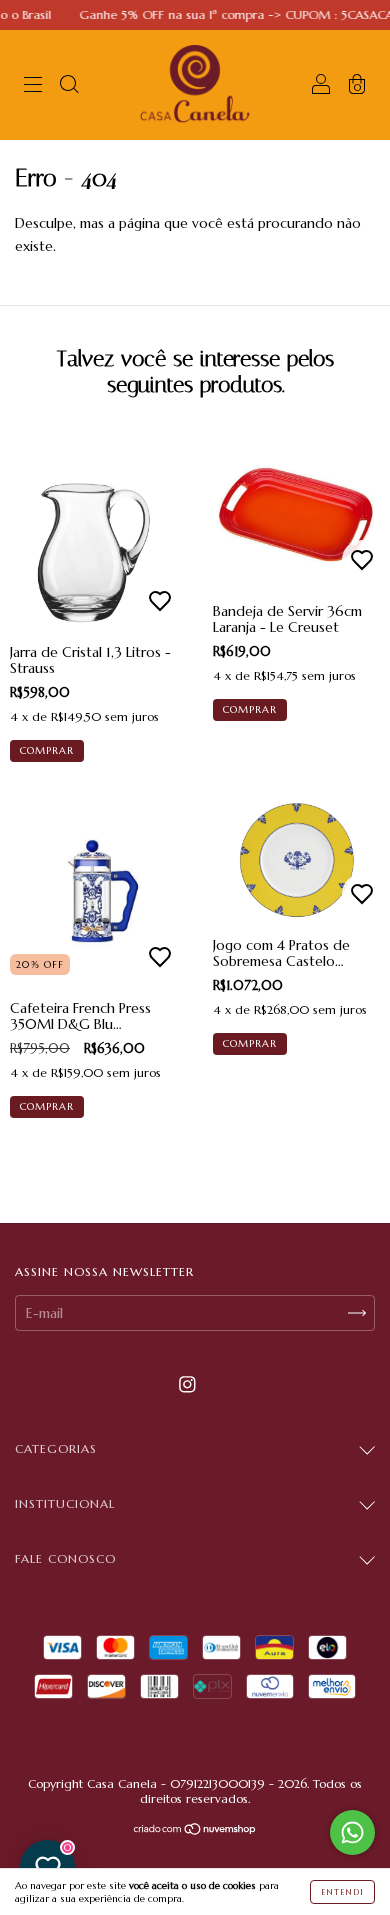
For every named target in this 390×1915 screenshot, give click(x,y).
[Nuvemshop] (195, 1831)
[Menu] (33, 87)
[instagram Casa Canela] (187, 1384)
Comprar (47, 750)
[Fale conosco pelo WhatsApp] (352, 1832)
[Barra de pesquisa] (69, 87)
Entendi (342, 1892)
